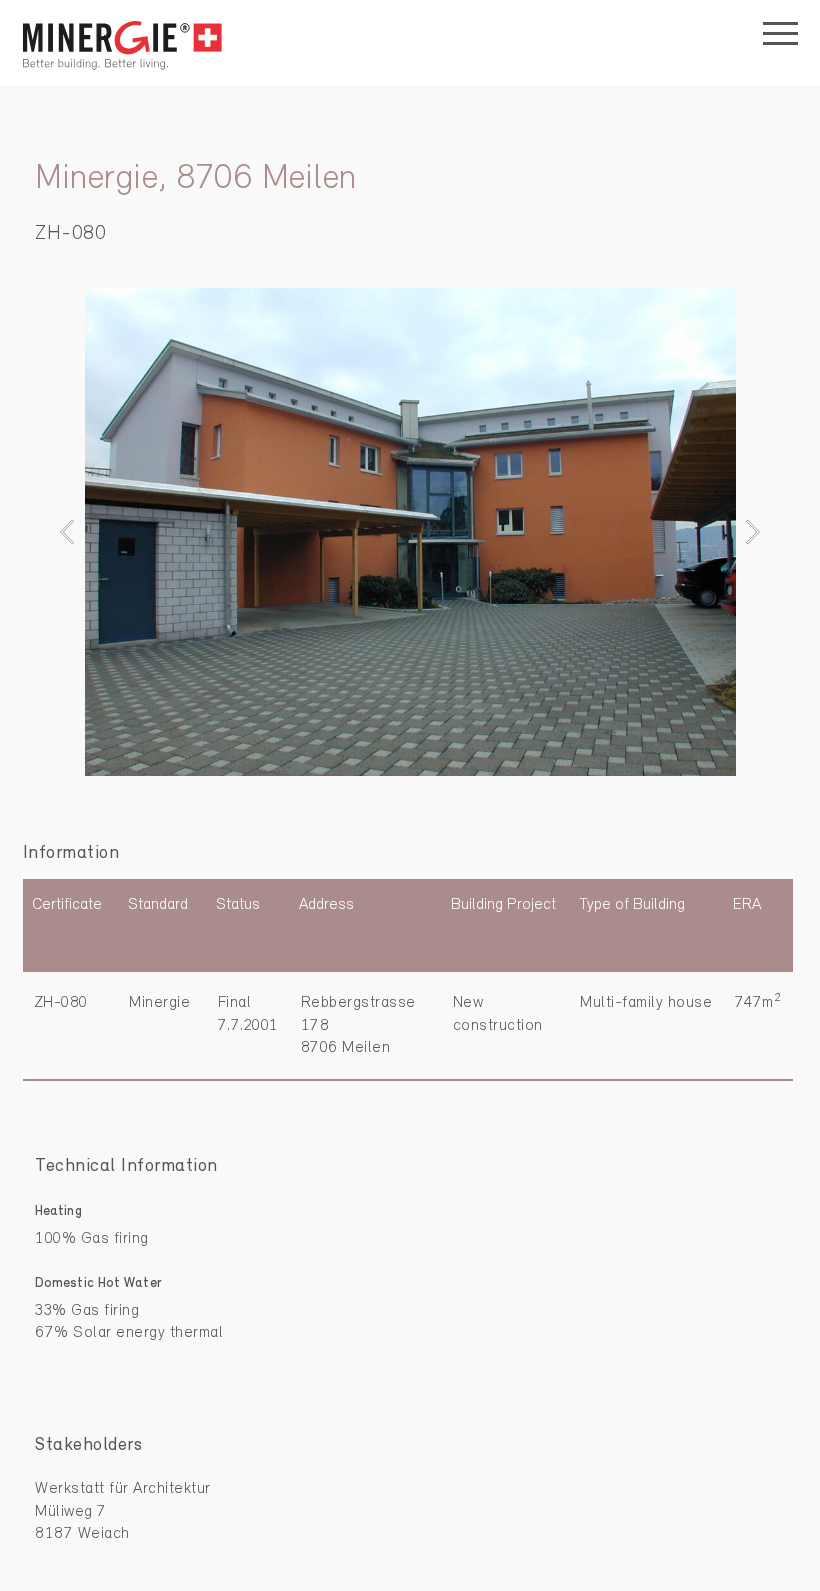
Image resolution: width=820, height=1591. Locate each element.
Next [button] (747, 531)
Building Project (503, 905)
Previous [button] (72, 531)
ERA (747, 905)
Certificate (67, 905)
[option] (410, 532)
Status (238, 905)
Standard (158, 905)
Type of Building (632, 905)
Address (326, 905)
